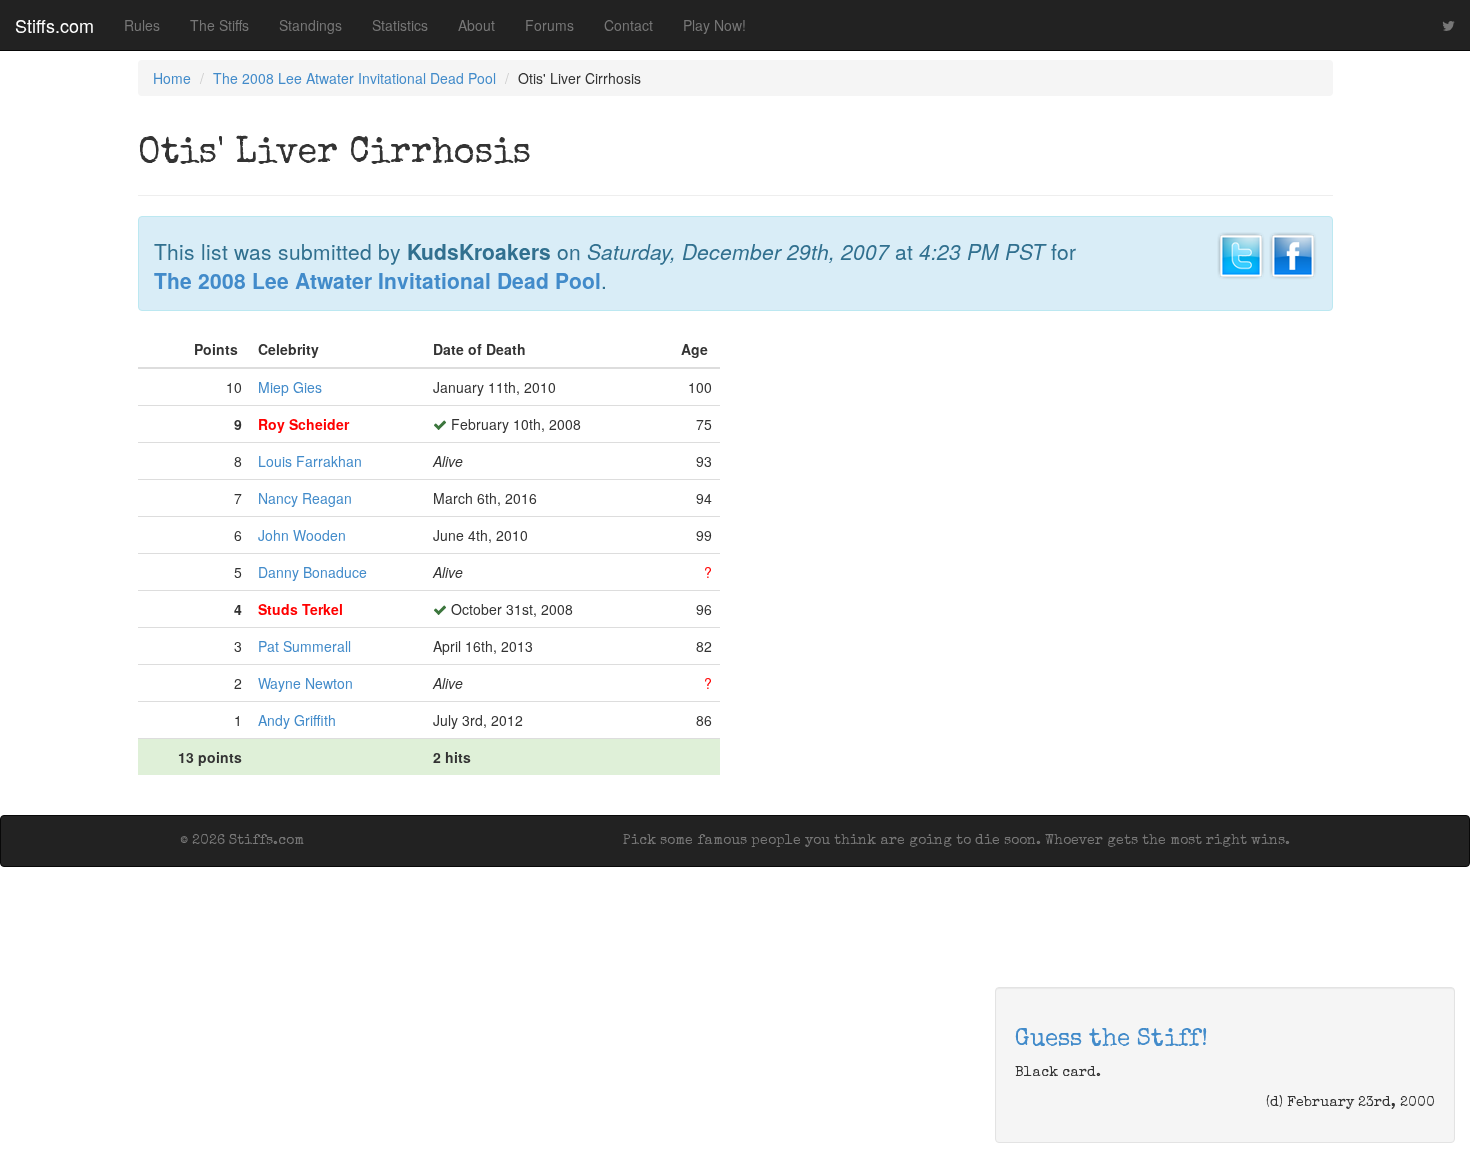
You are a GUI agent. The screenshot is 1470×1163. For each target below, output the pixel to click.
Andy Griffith (297, 720)
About (476, 25)
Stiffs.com (54, 25)
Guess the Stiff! (1111, 1040)
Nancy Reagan (305, 498)
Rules (142, 25)
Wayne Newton (305, 683)
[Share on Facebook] (1293, 253)
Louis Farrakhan (310, 461)
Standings (310, 25)
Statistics (400, 25)
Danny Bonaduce (312, 572)
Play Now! (714, 25)
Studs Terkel (300, 609)
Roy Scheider (303, 424)
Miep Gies (290, 387)
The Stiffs (219, 25)
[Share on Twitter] (1241, 253)
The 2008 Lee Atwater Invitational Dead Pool (354, 78)
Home (172, 78)
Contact (628, 25)
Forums (549, 25)
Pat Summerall (304, 646)
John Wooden (302, 535)
